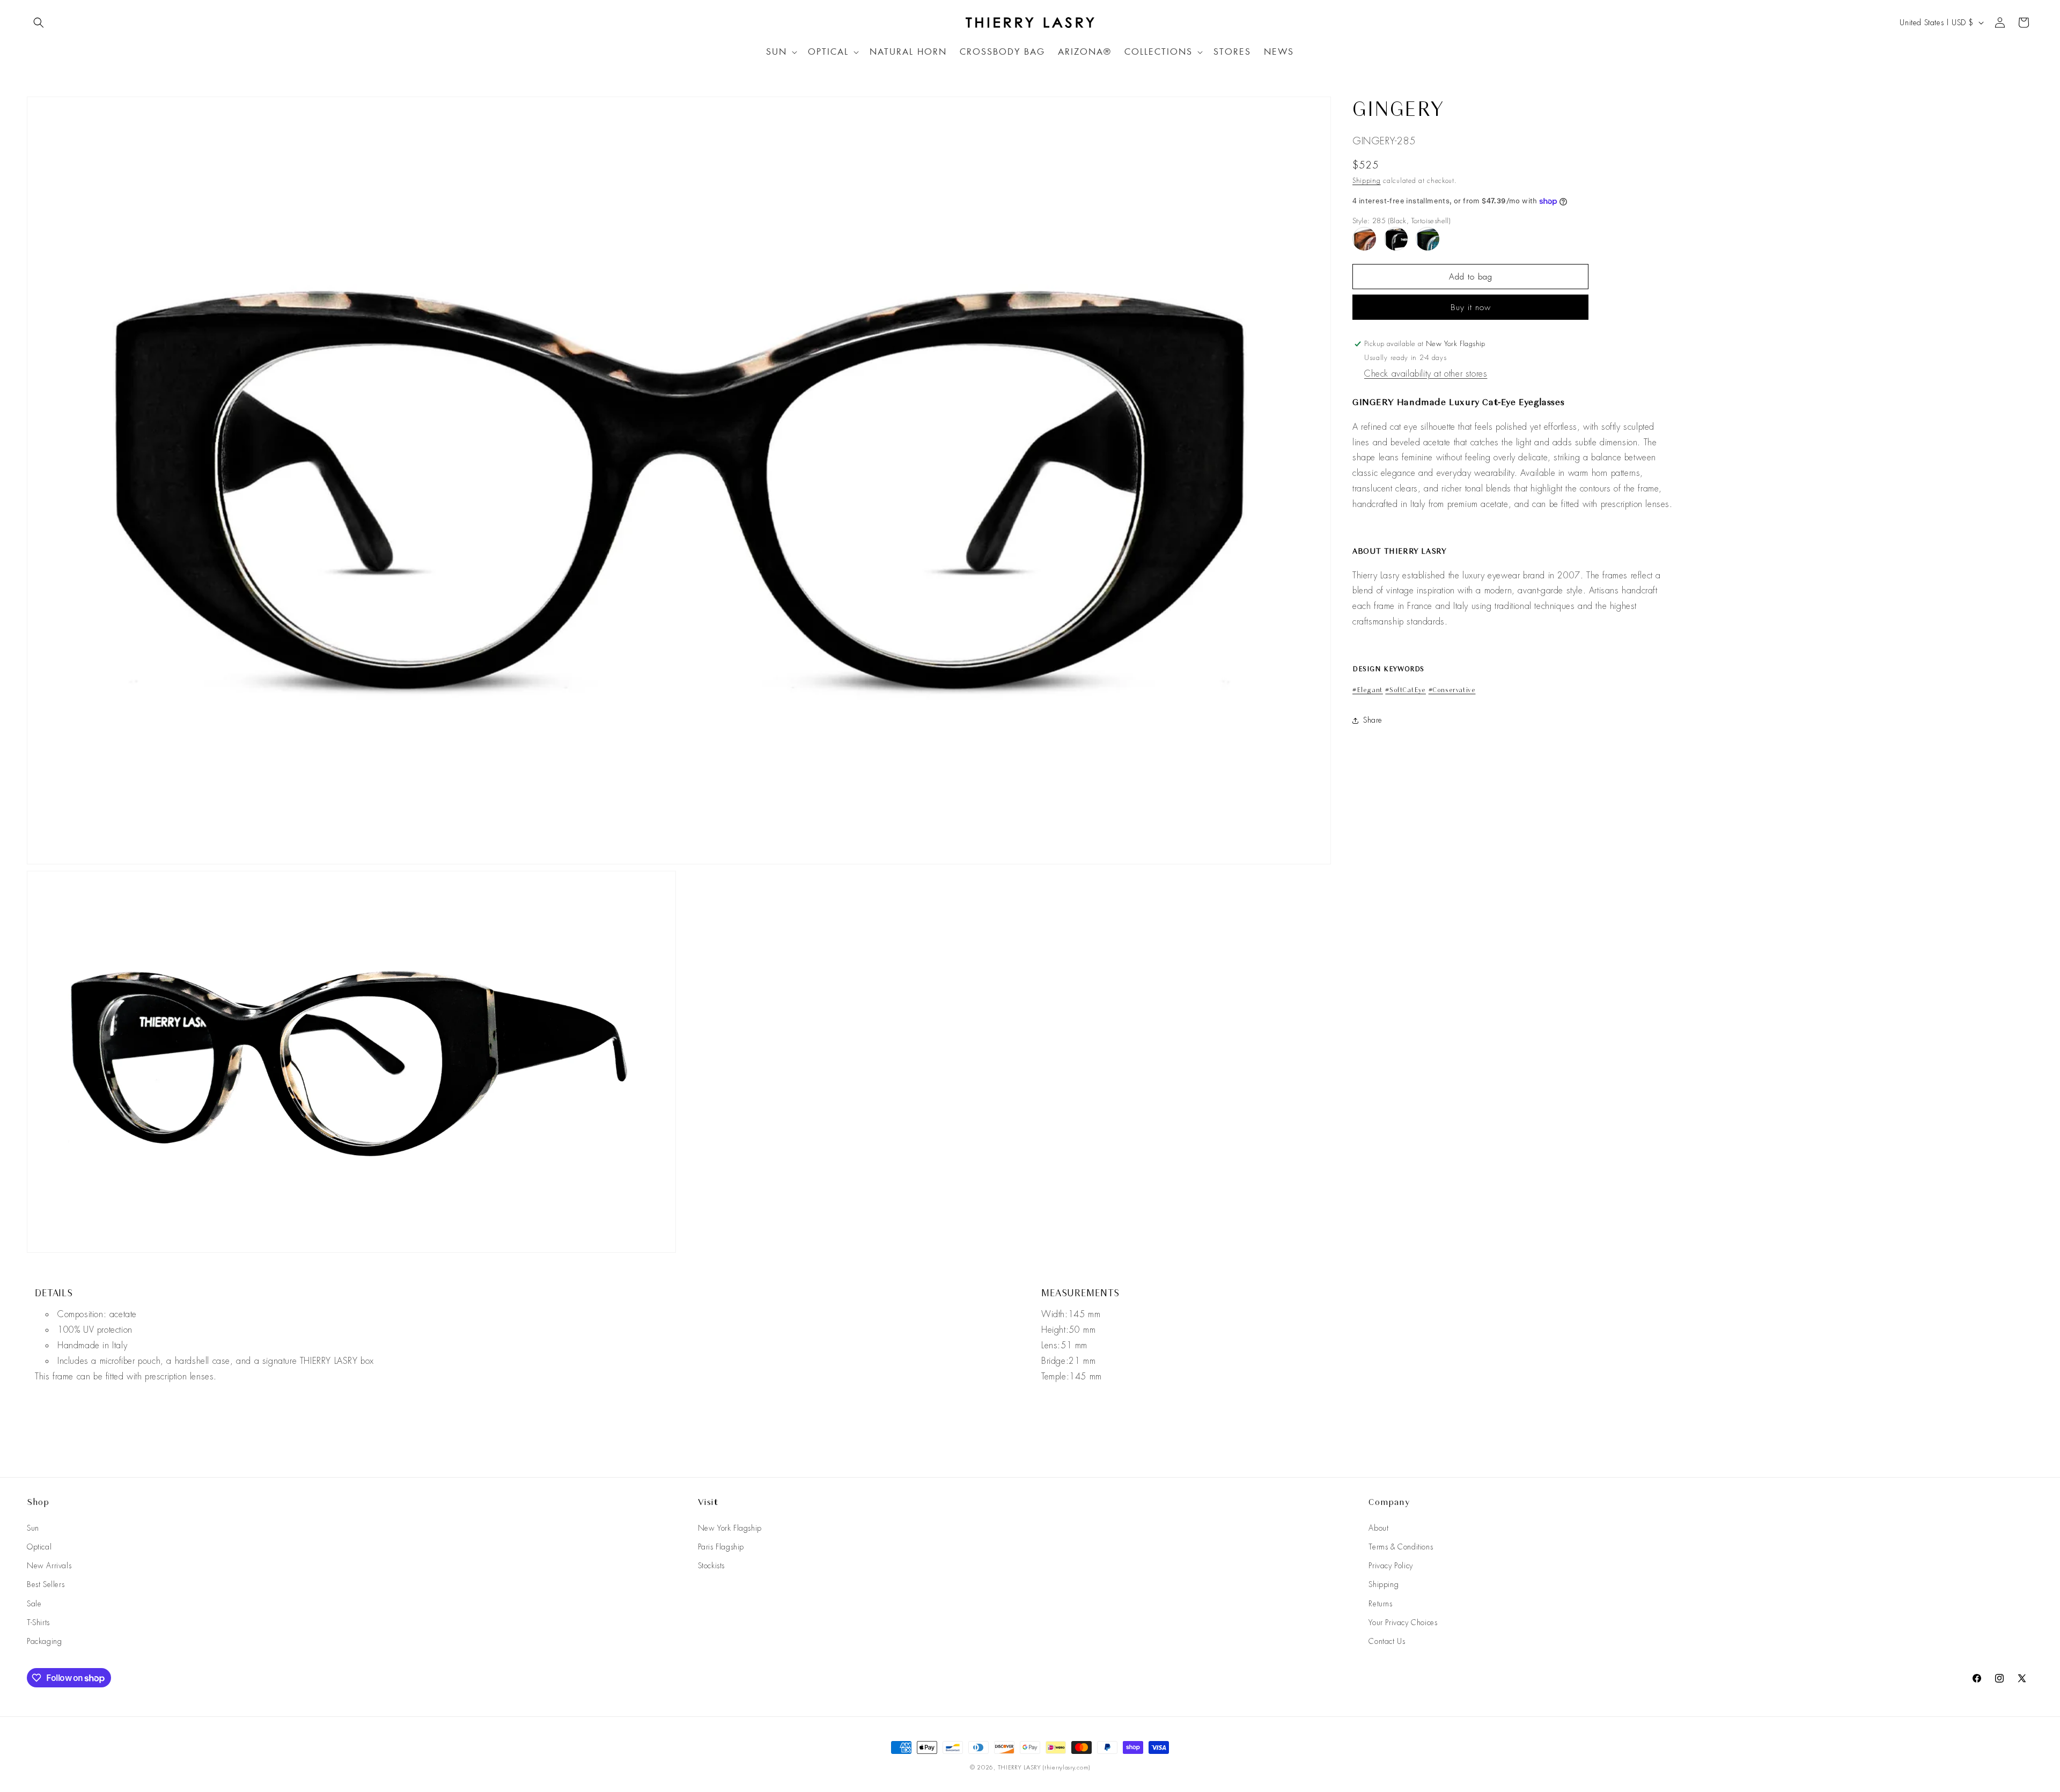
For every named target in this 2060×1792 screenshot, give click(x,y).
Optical (39, 1547)
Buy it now (1471, 307)
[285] (1396, 239)
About (1378, 1528)
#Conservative (1452, 690)
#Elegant (1368, 690)
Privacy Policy (1390, 1566)
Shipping (1367, 181)
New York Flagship (730, 1528)
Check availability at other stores (1426, 374)
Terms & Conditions (1401, 1547)
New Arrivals (49, 1566)
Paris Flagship (721, 1547)
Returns (1380, 1604)
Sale (34, 1604)
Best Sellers (46, 1584)
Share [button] (1373, 720)
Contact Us (1387, 1641)
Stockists (711, 1566)
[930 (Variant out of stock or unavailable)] (1364, 239)
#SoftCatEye (1406, 690)
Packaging (44, 1641)
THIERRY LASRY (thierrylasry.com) (1044, 1767)
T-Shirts (38, 1622)
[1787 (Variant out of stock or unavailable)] (1428, 239)
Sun (33, 1528)
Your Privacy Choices (1403, 1622)
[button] (39, 23)
